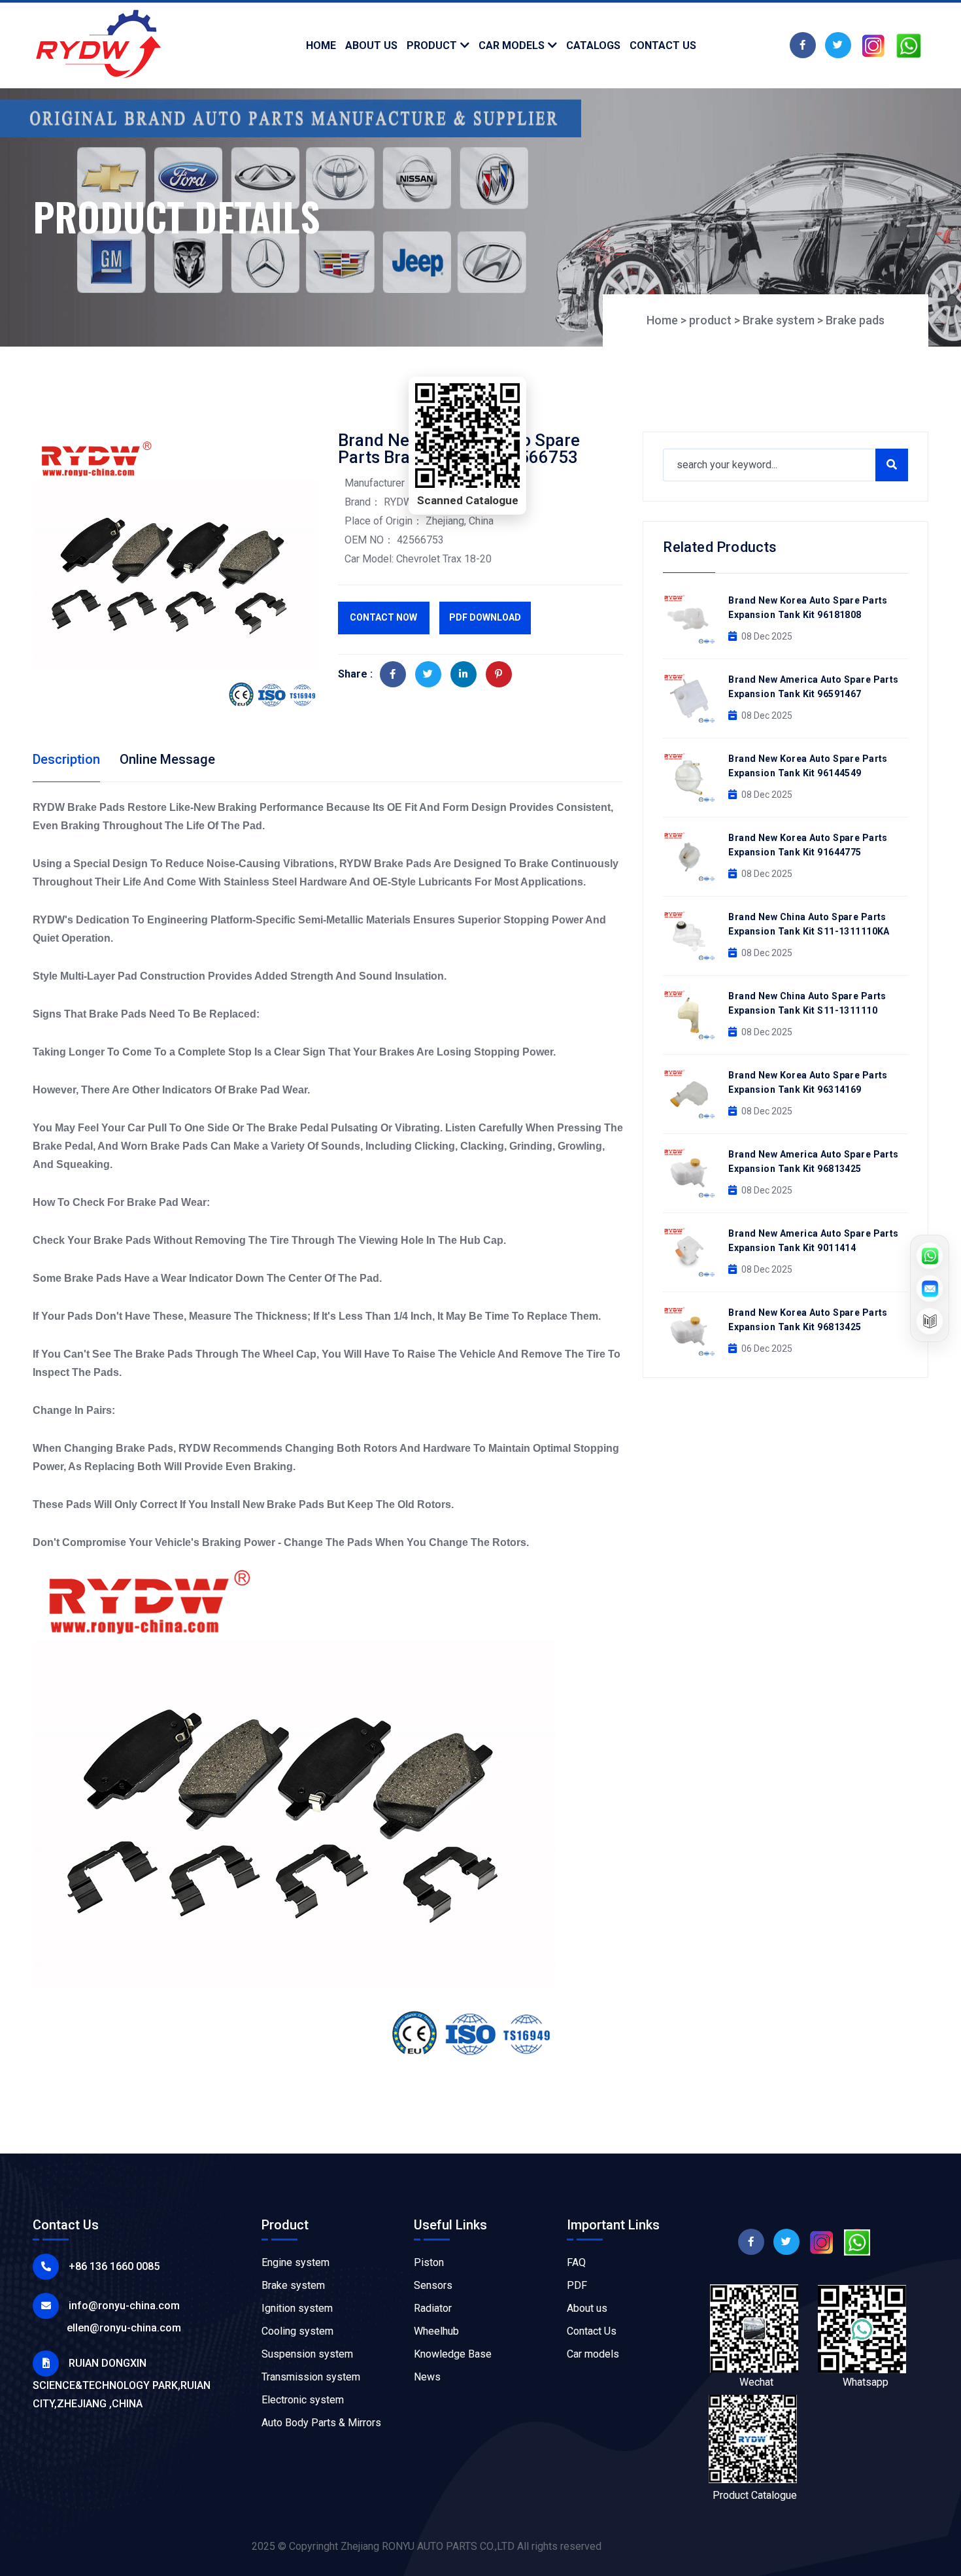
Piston (429, 2262)
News (427, 2377)
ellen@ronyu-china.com (124, 2328)
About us (587, 2308)
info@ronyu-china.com (124, 2306)
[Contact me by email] (930, 1288)
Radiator (433, 2308)
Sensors (433, 2285)
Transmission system (311, 2377)
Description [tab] (66, 759)
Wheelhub (436, 2331)
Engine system (295, 2262)
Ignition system (297, 2308)
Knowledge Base (453, 2354)
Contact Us (592, 2331)
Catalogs (593, 45)
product (432, 45)
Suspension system (307, 2354)
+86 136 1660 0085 (114, 2266)
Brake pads (855, 320)
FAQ (576, 2262)
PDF (577, 2285)
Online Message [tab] (167, 759)
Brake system (779, 320)
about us (371, 45)
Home (321, 45)
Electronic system (303, 2400)
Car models (512, 45)
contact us (663, 45)
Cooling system (297, 2331)
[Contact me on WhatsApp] (930, 1256)
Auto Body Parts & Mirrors (321, 2423)
